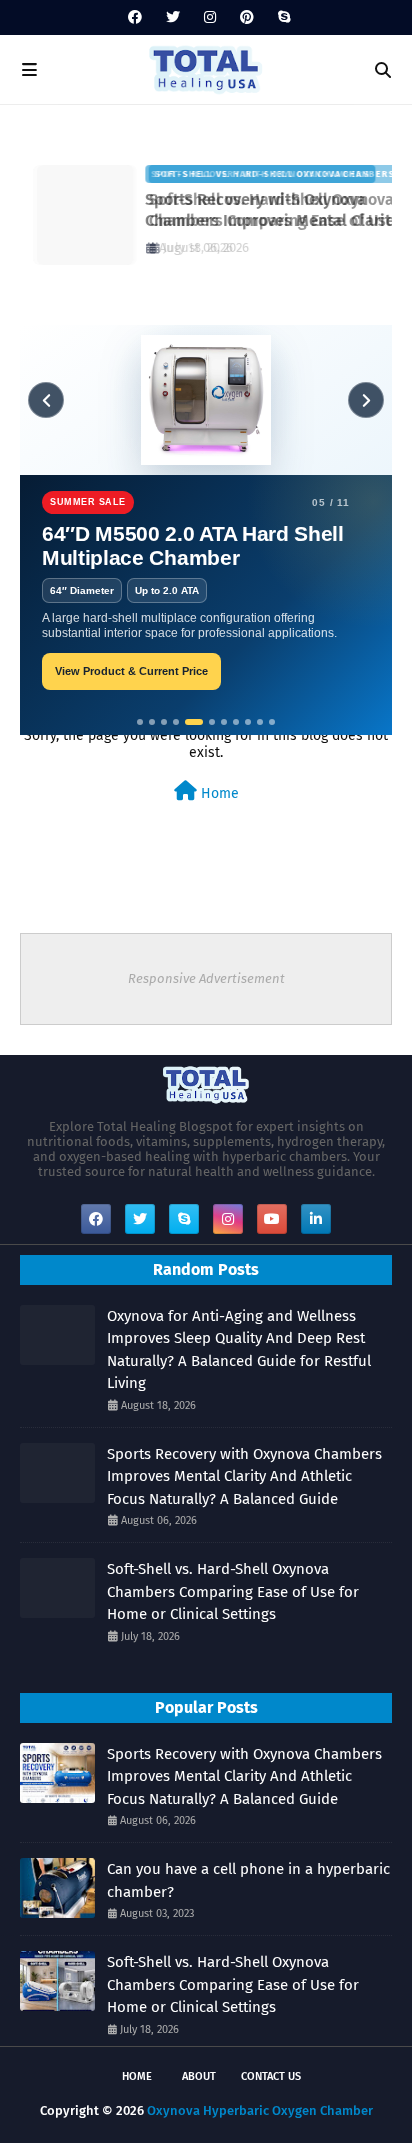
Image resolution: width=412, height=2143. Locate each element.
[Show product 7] (224, 722)
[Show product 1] (140, 722)
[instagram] (210, 17)
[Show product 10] (260, 722)
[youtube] (272, 1219)
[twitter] (173, 17)
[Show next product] (366, 400)
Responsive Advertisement (206, 978)
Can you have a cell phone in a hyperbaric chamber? (248, 1880)
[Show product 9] (248, 722)
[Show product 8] (236, 722)
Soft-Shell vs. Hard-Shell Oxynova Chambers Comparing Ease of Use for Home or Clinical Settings (260, 211)
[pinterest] (247, 17)
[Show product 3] (164, 722)
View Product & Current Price (131, 671)
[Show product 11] (272, 722)
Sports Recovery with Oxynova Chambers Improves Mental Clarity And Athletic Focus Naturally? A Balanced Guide (244, 1476)
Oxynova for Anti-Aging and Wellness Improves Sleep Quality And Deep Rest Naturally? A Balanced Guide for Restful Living (239, 1350)
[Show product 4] (176, 722)
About (199, 2076)
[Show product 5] (194, 722)
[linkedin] (316, 1219)
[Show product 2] (152, 722)
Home (218, 793)
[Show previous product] (46, 400)
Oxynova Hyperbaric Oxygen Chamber (260, 2110)
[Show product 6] (212, 722)
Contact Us (271, 2076)
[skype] (281, 17)
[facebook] (135, 17)
